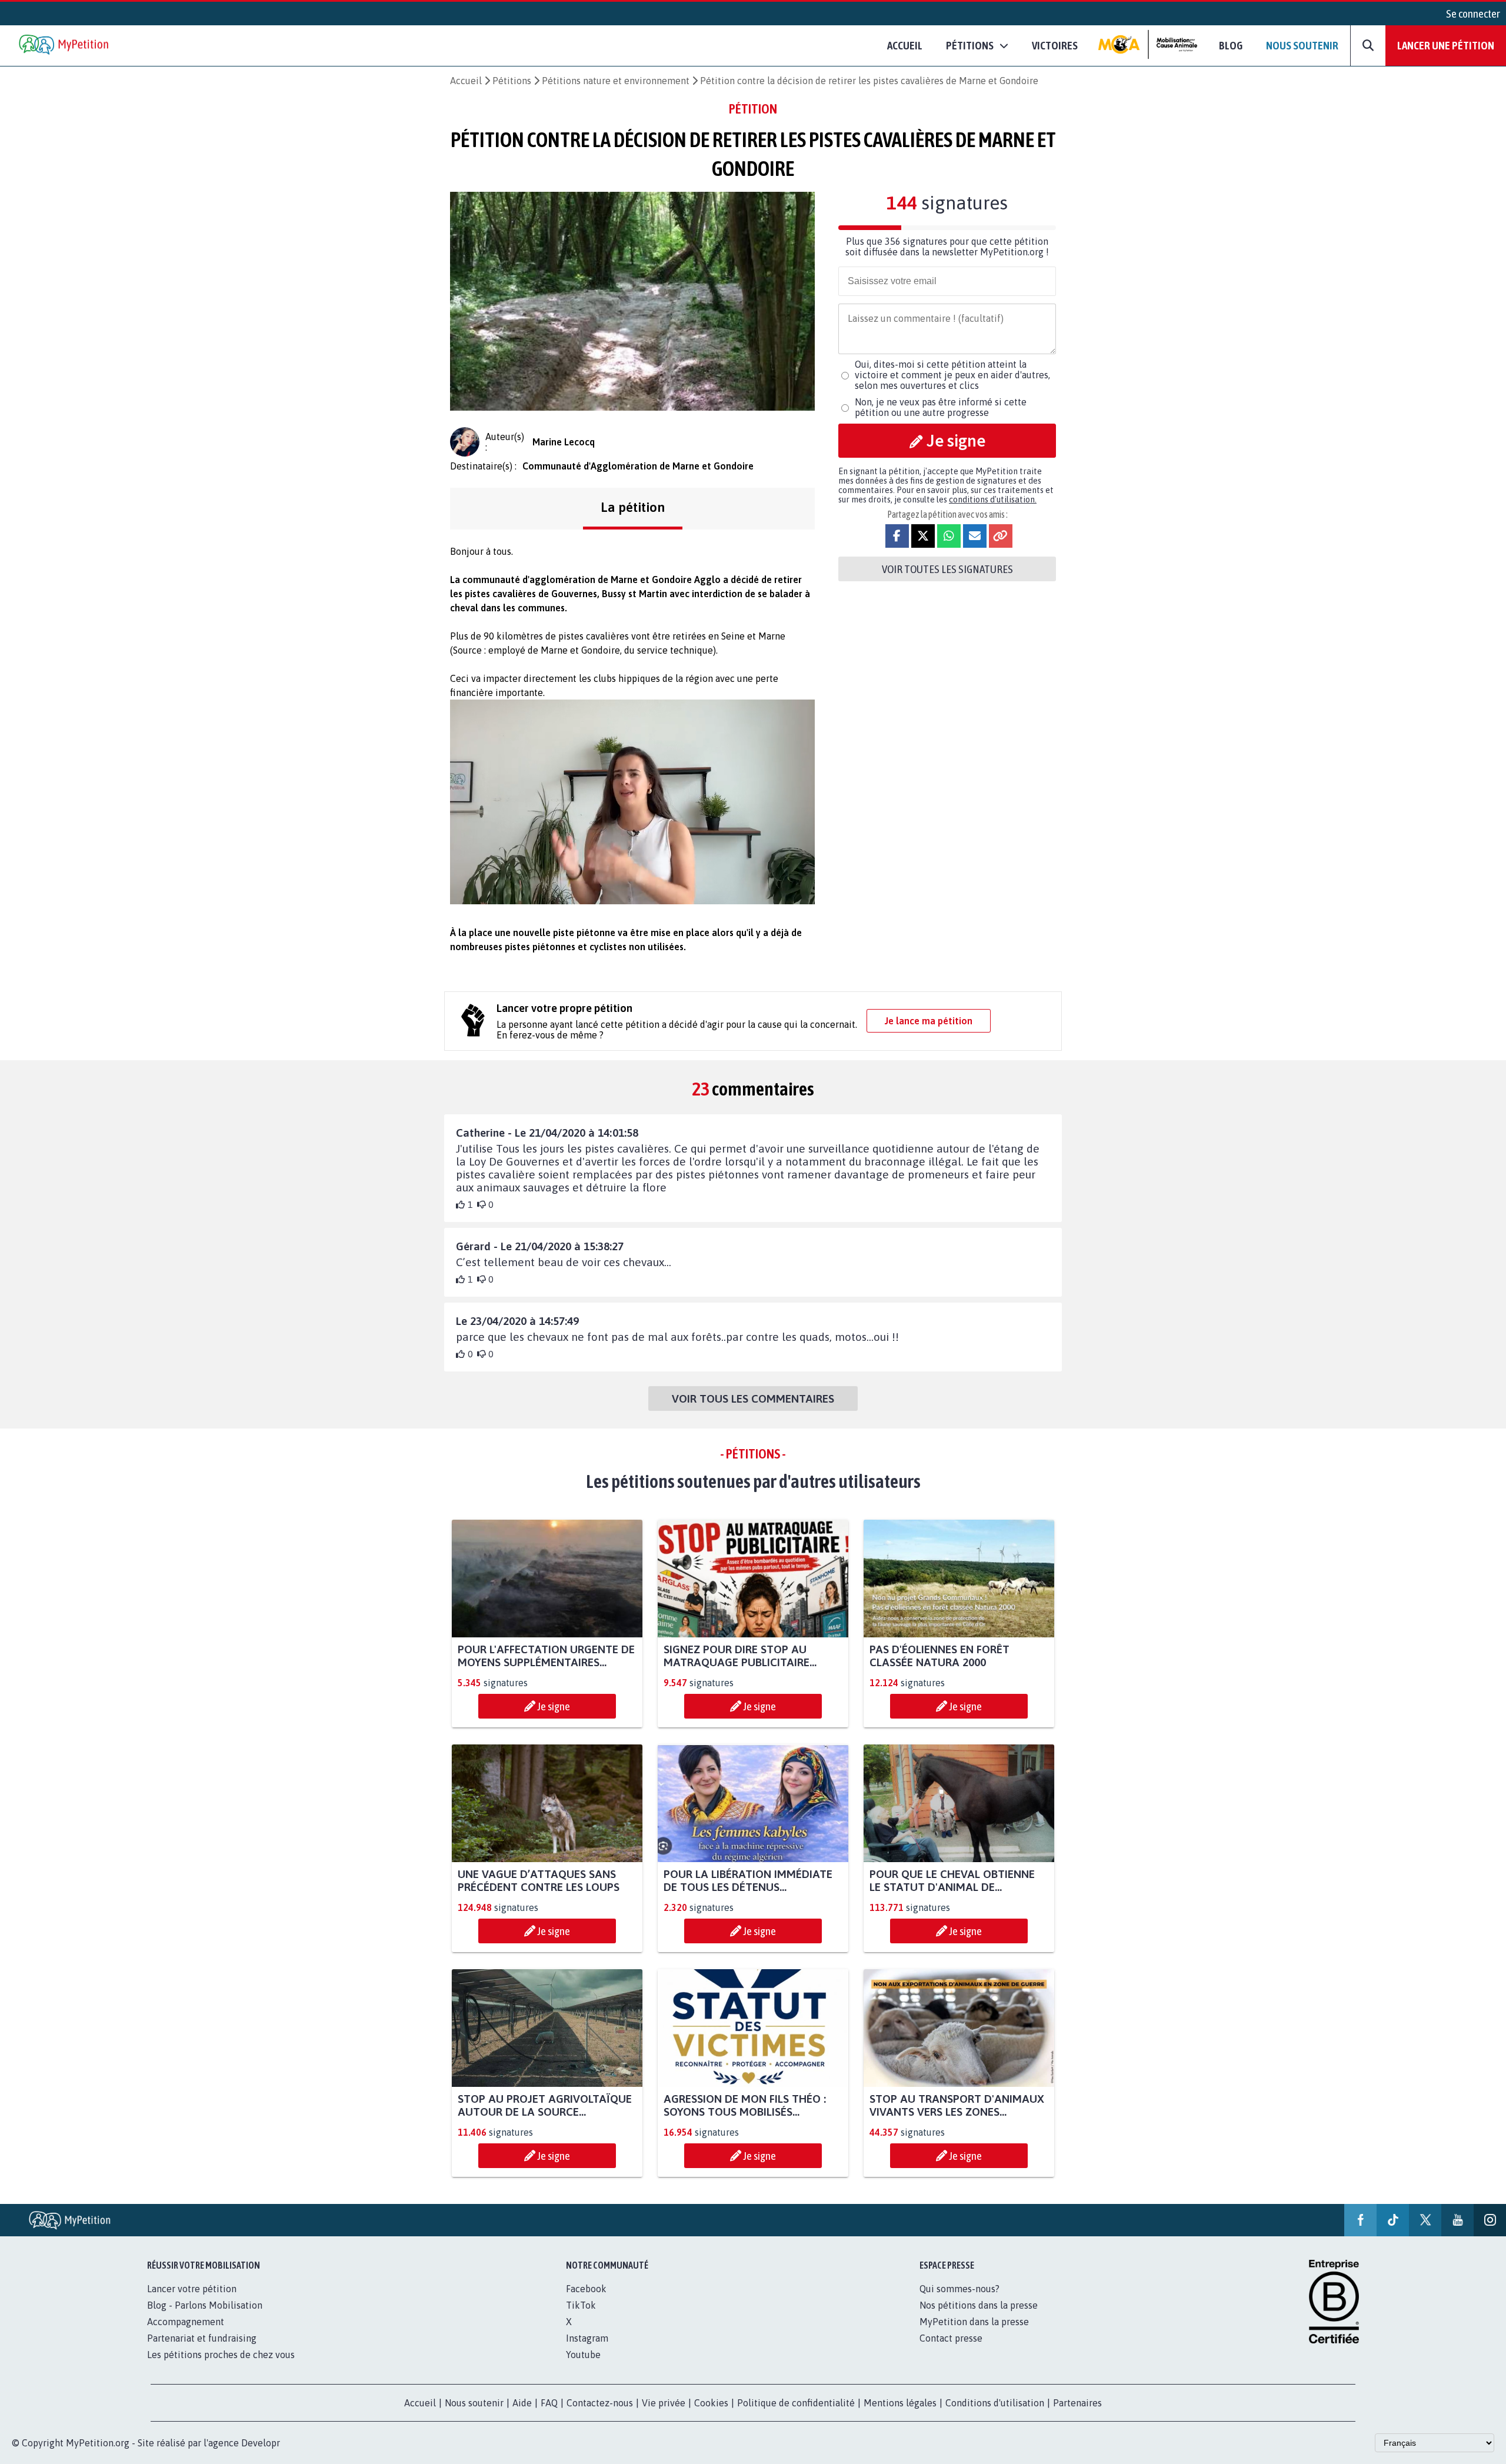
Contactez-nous (600, 2403)
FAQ (549, 2403)
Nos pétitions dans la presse (979, 2305)
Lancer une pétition (1446, 45)
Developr (261, 2443)
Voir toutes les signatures (947, 569)
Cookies (711, 2403)
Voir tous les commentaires (753, 1399)
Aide (522, 2403)
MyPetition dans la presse (974, 2322)
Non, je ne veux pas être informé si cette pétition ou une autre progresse (941, 407)
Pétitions (512, 81)
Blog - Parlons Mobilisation (205, 2305)
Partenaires (1077, 2403)
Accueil (905, 45)
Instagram (587, 2338)
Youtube (583, 2355)
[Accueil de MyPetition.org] (65, 46)
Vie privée (664, 2403)
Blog (1231, 45)
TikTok (581, 2305)
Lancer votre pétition (192, 2289)
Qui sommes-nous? (959, 2289)
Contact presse (951, 2338)
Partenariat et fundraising (202, 2338)
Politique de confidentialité (796, 2403)
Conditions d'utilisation (995, 2403)
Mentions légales (900, 2403)
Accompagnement (186, 2322)
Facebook (586, 2289)
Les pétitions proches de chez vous (221, 2355)
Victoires (1055, 45)
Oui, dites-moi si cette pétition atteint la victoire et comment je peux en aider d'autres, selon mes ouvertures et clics (952, 375)
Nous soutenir (1302, 45)
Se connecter (1473, 14)
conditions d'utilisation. (993, 500)
